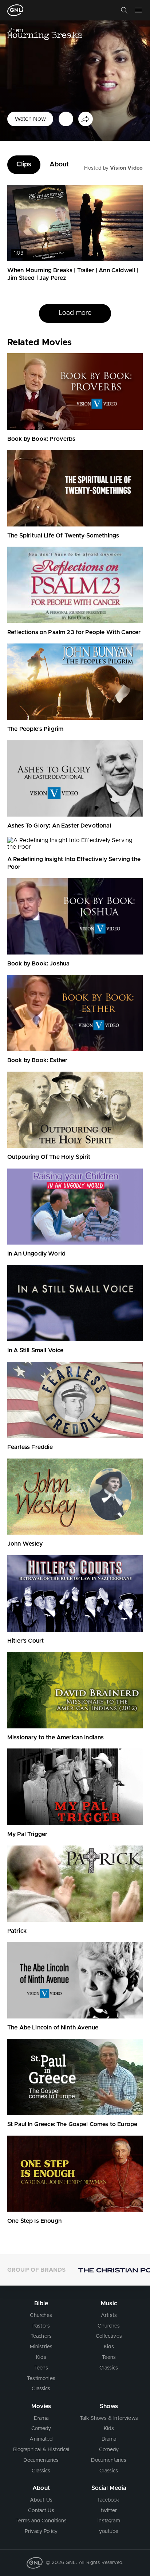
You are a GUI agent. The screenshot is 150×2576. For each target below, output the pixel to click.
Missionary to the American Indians (56, 1738)
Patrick (17, 1931)
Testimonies (41, 2379)
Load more (75, 324)
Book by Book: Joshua (38, 964)
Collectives (109, 2336)
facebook (109, 2500)
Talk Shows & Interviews (109, 2418)
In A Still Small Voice (35, 1350)
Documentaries (41, 2460)
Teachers (41, 2336)
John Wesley (25, 1544)
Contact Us (41, 2511)
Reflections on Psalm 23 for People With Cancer (74, 632)
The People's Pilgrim (35, 729)
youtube (109, 2531)
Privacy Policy (41, 2531)
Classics (41, 2389)
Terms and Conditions (41, 2521)
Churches (41, 2315)
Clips (24, 165)
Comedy (41, 2429)
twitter (109, 2511)
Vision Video (126, 168)
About (59, 165)
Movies (41, 2406)
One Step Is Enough (34, 2221)
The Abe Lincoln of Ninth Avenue (53, 2028)
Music (109, 2303)
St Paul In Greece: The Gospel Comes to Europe (72, 2124)
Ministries (41, 2347)
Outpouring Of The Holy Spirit (49, 1157)
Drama (41, 2418)
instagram (109, 2521)
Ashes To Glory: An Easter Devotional (59, 826)
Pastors (41, 2326)
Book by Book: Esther (37, 1060)
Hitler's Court (25, 1641)
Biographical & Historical (41, 2450)
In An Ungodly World (36, 1254)
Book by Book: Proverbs (42, 439)
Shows (109, 2406)
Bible (41, 2303)
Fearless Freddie (30, 1447)
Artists (109, 2315)
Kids (41, 2357)
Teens (41, 2368)
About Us (41, 2500)
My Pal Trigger (27, 1834)
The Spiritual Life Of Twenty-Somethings (63, 536)
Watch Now (30, 119)
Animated (41, 2439)
